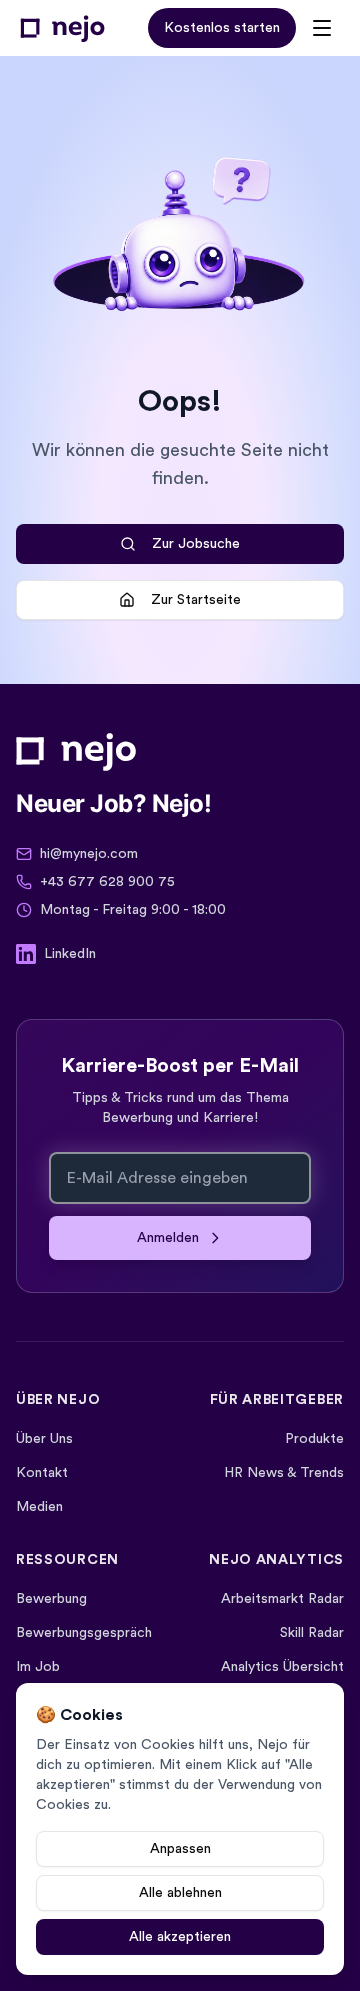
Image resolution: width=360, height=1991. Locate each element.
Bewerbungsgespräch (84, 1633)
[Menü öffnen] (322, 28)
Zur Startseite (196, 600)
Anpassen (180, 1849)
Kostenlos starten (222, 28)
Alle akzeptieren (180, 1937)
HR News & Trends (284, 1473)
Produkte (314, 1439)
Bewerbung (51, 1599)
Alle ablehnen (180, 1893)
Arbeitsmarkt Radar (282, 1599)
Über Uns (44, 1439)
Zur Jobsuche (196, 544)
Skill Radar (312, 1633)
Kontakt (42, 1473)
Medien (39, 1507)
